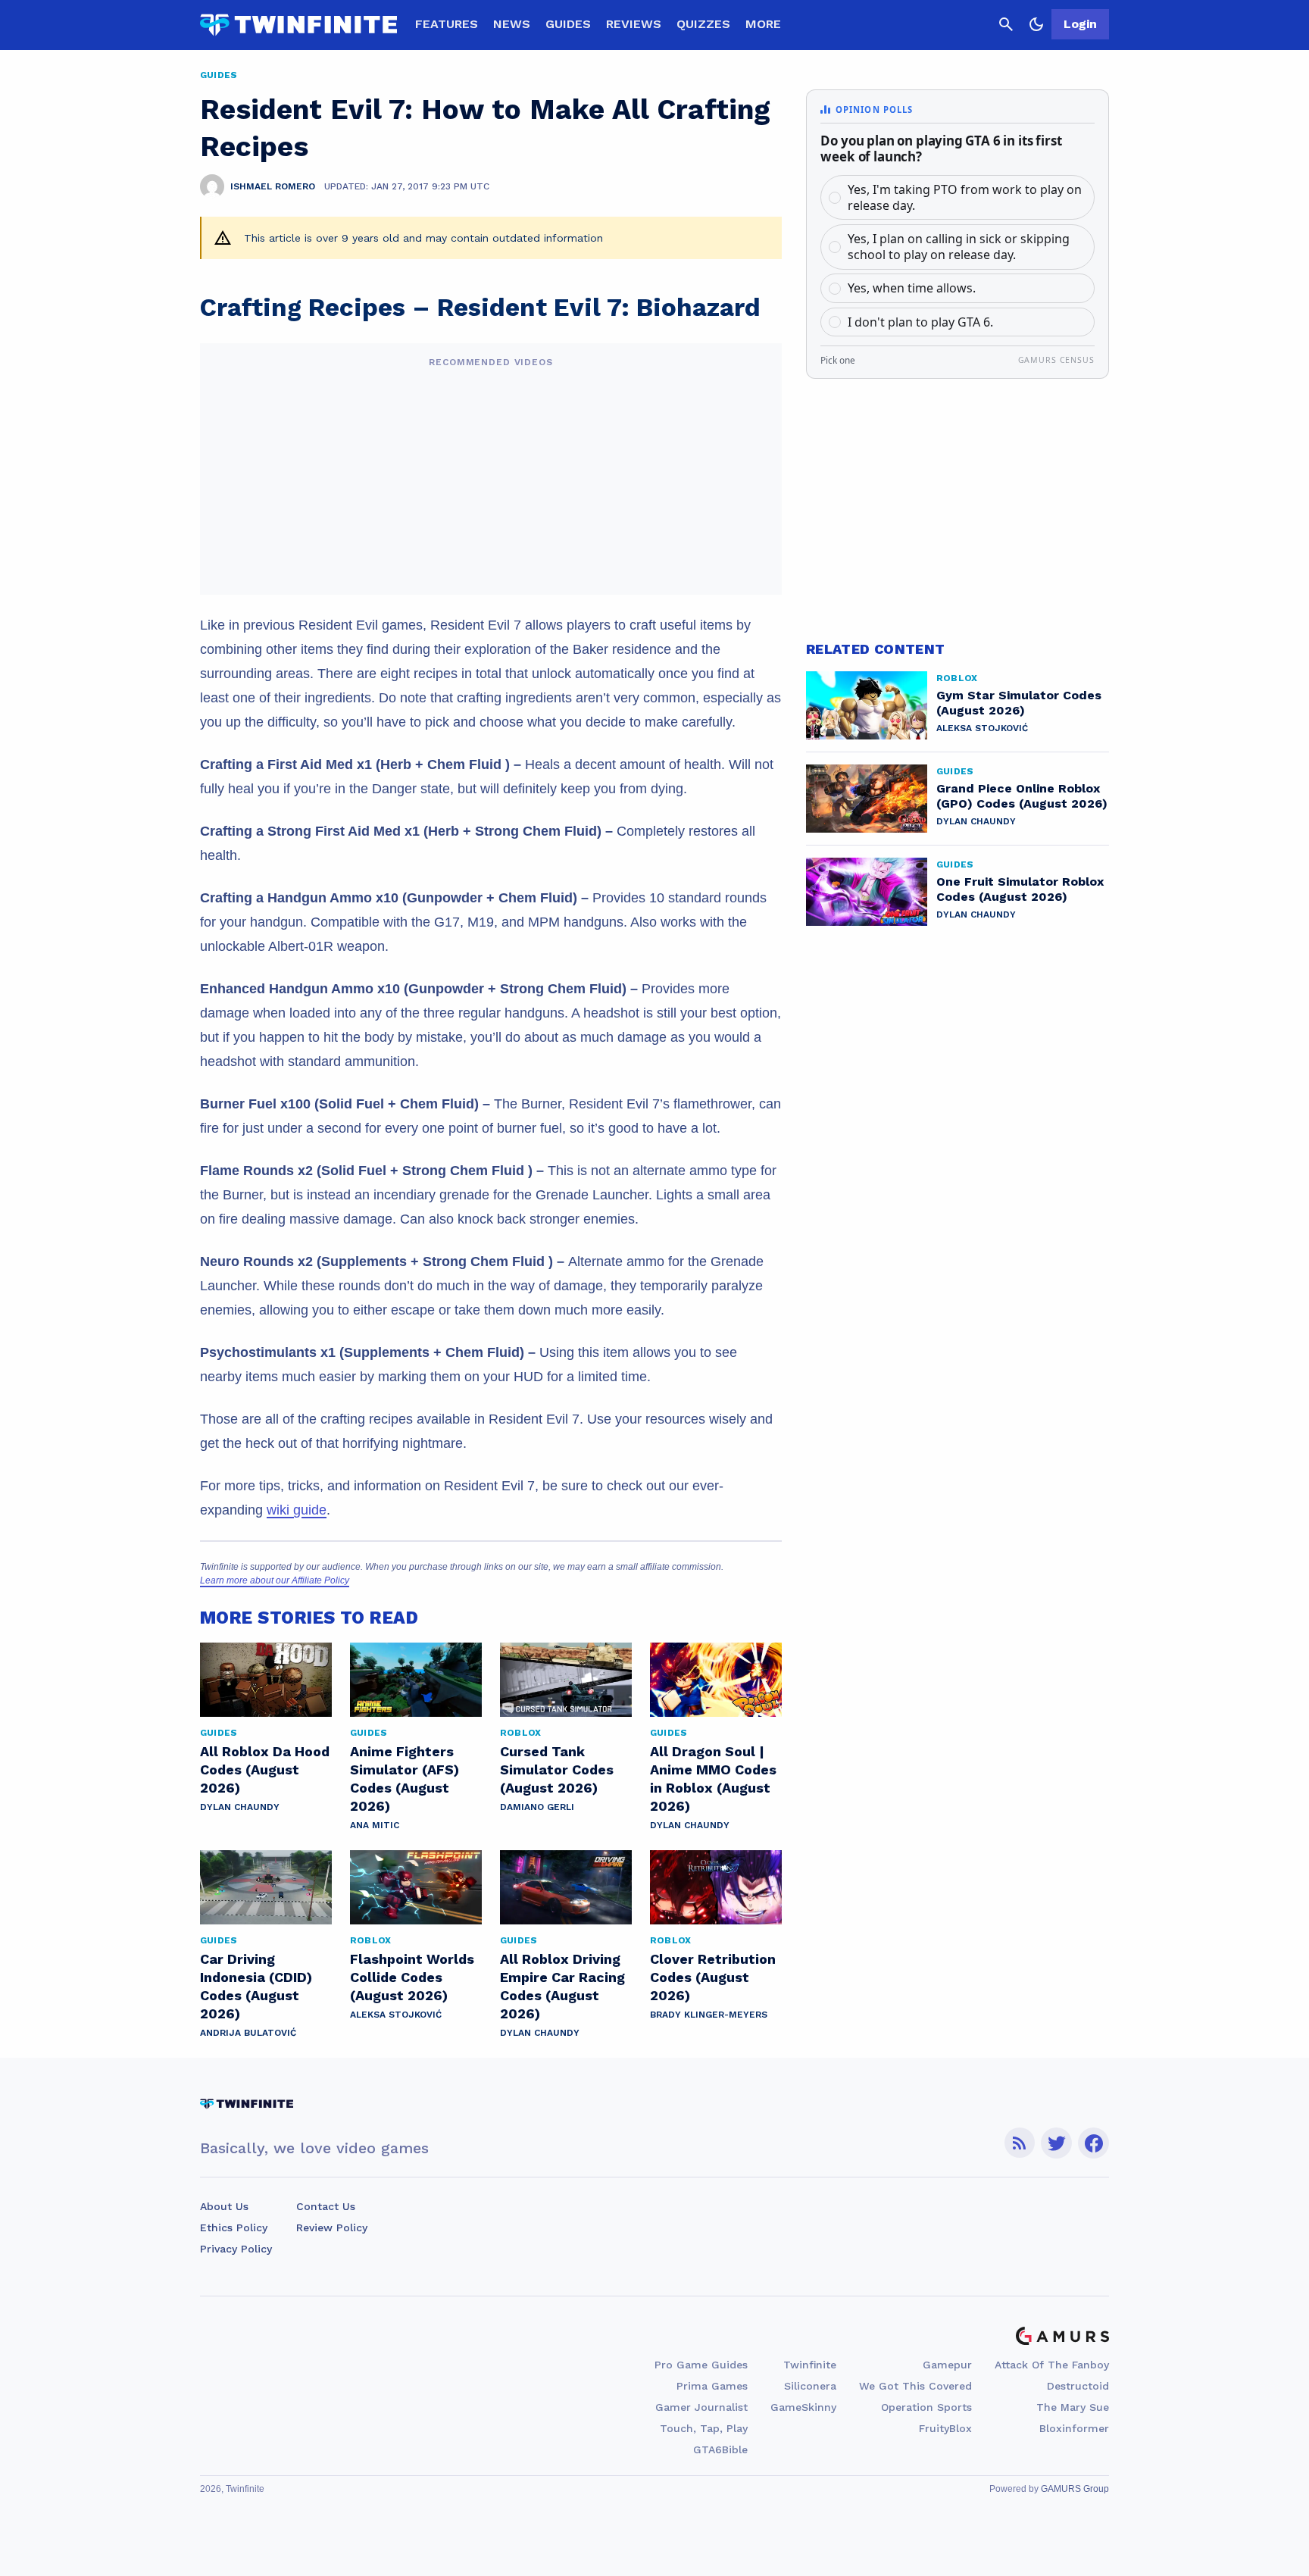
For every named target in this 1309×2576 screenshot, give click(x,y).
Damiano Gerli (537, 1807)
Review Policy (332, 2227)
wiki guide (297, 1510)
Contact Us (326, 2206)
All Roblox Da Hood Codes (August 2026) (265, 1769)
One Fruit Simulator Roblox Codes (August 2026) (1020, 889)
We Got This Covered (915, 2386)
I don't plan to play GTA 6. (920, 322)
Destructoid (1078, 2386)
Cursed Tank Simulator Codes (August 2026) (557, 1769)
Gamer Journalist (701, 2407)
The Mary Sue (1073, 2407)
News (512, 24)
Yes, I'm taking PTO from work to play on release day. (965, 197)
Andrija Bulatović (248, 2033)
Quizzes (703, 24)
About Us (224, 2206)
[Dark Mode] (1036, 24)
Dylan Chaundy (240, 1807)
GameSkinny (803, 2407)
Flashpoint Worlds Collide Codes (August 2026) (412, 1977)
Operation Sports (926, 2407)
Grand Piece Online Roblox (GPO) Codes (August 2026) (1022, 796)
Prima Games (712, 2386)
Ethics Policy (234, 2227)
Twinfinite (810, 2365)
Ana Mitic (375, 1825)
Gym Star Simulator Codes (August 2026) (1019, 703)
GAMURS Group (1075, 2489)
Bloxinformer (1074, 2428)
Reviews (634, 24)
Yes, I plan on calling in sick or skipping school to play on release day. (959, 247)
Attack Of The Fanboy (1052, 2365)
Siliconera (810, 2386)
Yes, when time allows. (912, 288)
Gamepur (947, 2365)
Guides (568, 24)
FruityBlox (945, 2428)
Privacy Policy (236, 2249)
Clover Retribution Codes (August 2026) (713, 1977)
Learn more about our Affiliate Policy (275, 1580)
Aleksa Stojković (396, 2015)
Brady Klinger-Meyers (709, 2015)
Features (447, 24)
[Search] (1006, 24)
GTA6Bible (720, 2449)
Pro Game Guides (701, 2365)
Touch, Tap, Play (704, 2428)
